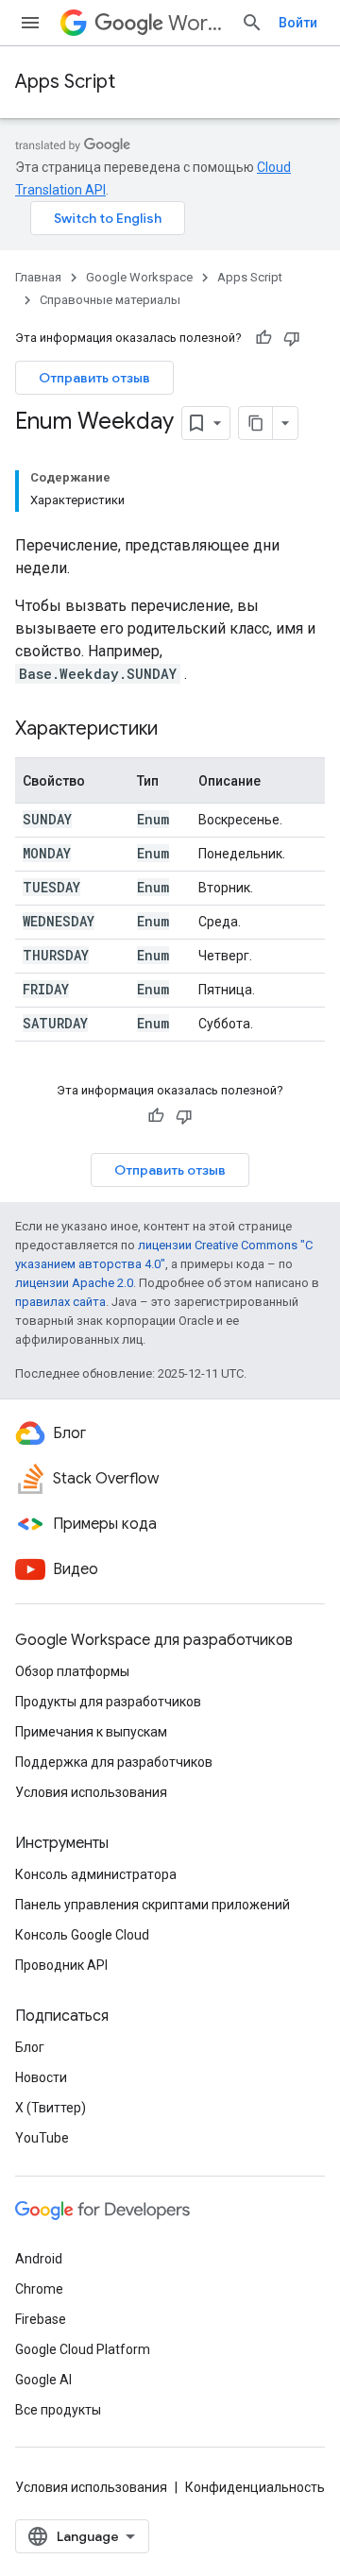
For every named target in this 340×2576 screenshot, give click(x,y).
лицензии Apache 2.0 (74, 1283)
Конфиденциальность (255, 2487)
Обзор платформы (72, 1671)
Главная (38, 277)
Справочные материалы (110, 300)
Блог (30, 2047)
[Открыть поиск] (252, 23)
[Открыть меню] (30, 23)
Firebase (41, 2319)
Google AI (43, 2380)
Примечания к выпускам (91, 1732)
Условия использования (91, 1792)
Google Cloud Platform (83, 2349)
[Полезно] (263, 338)
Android (39, 2259)
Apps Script (65, 82)
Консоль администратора (96, 1874)
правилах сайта (60, 1302)
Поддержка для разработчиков (114, 1762)
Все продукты (58, 2410)
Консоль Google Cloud (82, 1935)
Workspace (197, 23)
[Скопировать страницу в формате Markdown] (256, 423)
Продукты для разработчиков (108, 1702)
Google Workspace (139, 277)
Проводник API (61, 1965)
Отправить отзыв (94, 378)
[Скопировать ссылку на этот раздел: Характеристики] (177, 730)
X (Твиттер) (51, 2108)
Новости (41, 2077)
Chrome (39, 2289)
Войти (298, 23)
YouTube (42, 2138)
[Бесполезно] (292, 338)
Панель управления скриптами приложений (153, 1905)
